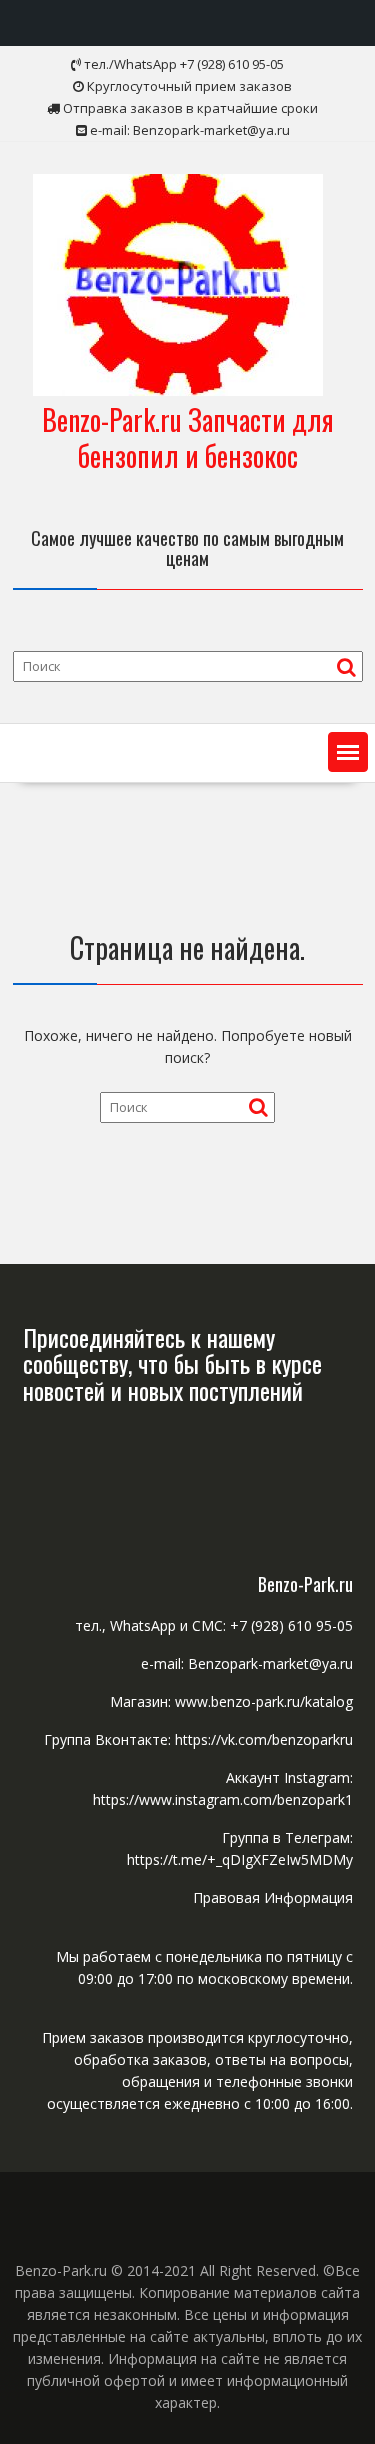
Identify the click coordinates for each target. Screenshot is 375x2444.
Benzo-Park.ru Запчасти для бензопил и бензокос (188, 437)
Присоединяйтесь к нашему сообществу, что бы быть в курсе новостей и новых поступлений (172, 1363)
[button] (348, 752)
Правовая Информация (273, 1897)
